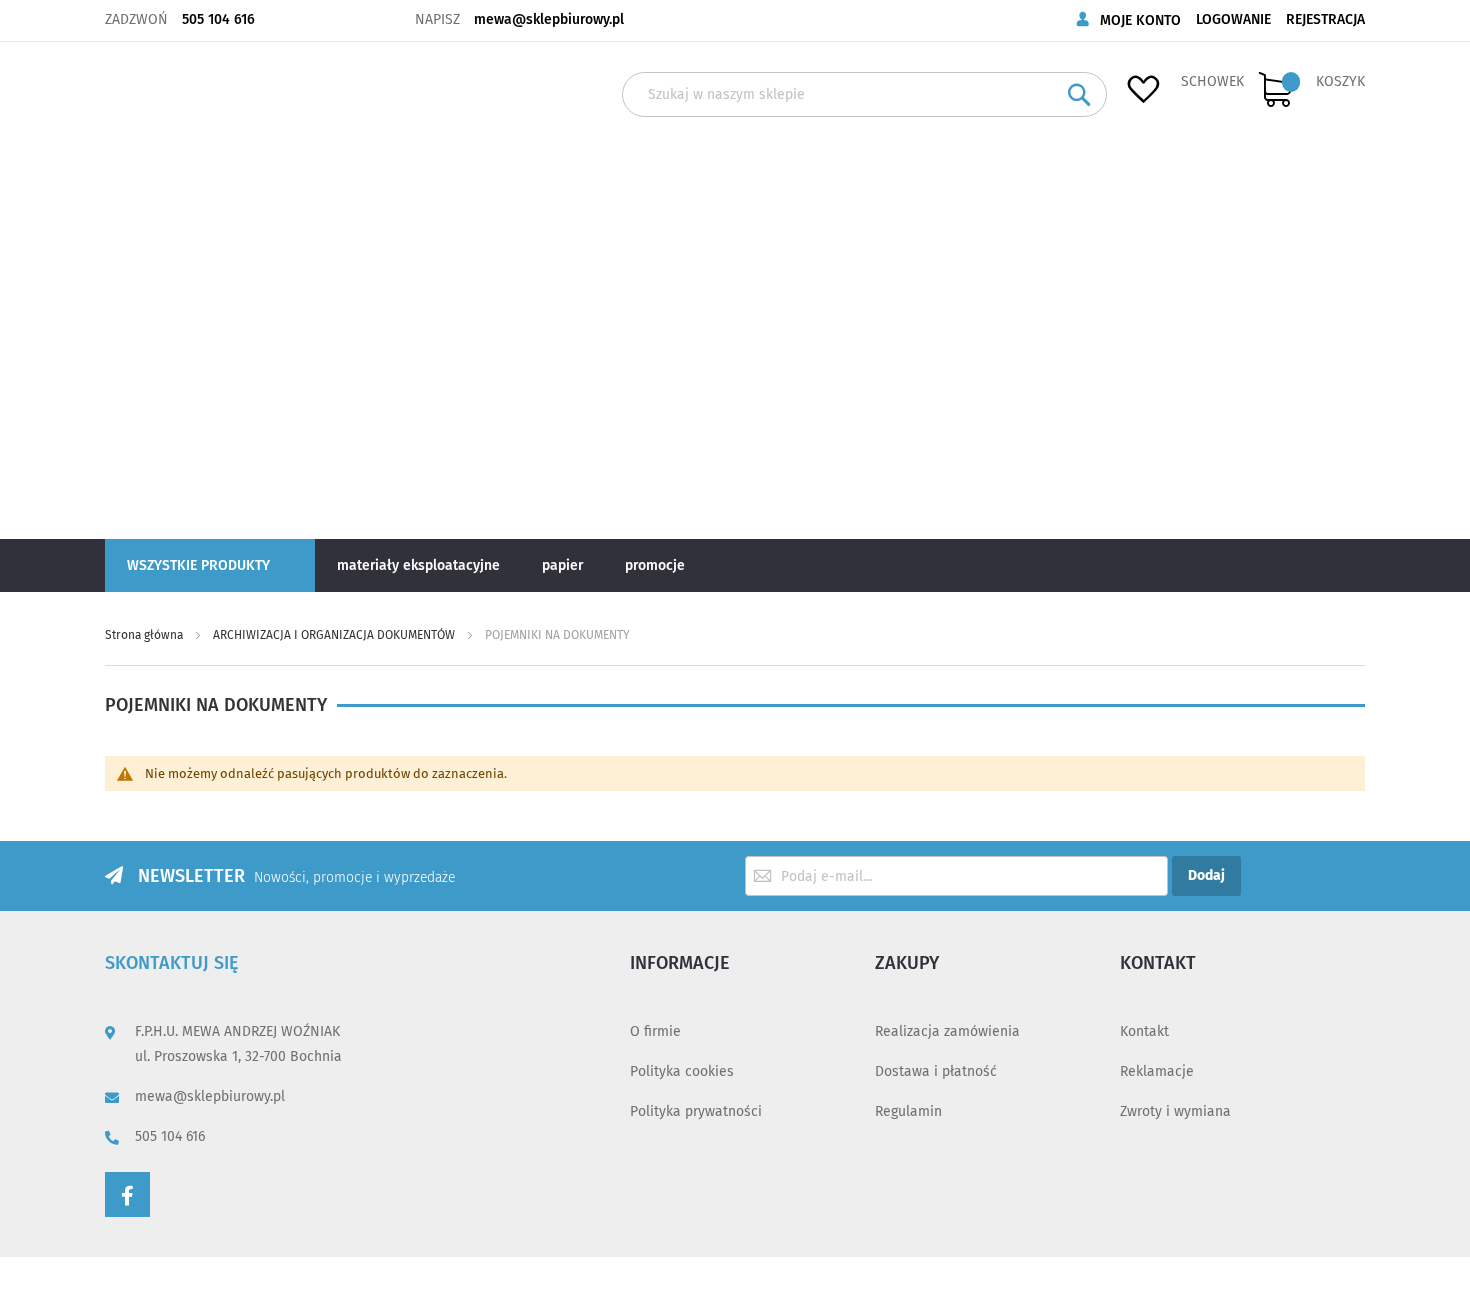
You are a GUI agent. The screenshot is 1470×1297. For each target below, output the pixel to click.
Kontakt (1144, 1031)
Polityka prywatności (696, 1111)
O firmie (655, 1031)
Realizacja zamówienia (947, 1031)
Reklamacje (1157, 1071)
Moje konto (1140, 20)
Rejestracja (1325, 19)
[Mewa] (172, 289)
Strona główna (145, 635)
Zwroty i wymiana (1175, 1111)
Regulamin (908, 1111)
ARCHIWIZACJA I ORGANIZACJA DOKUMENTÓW (335, 635)
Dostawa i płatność (936, 1071)
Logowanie (1233, 19)
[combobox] (864, 94)
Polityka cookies (682, 1071)
